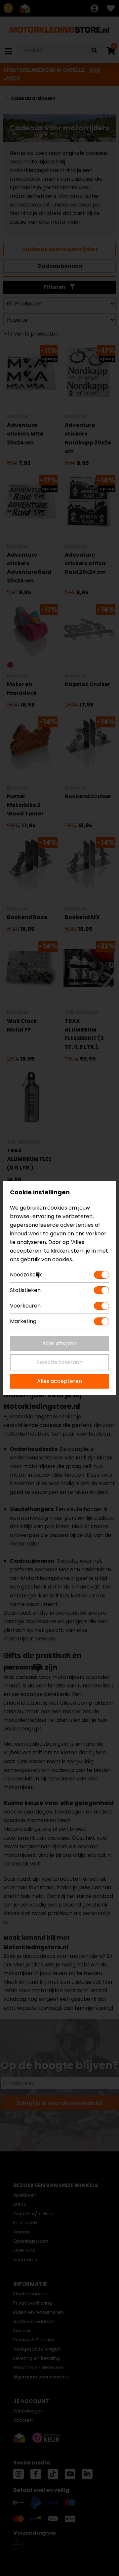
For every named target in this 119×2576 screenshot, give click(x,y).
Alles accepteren (59, 1381)
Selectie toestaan (60, 1362)
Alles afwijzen (59, 1343)
